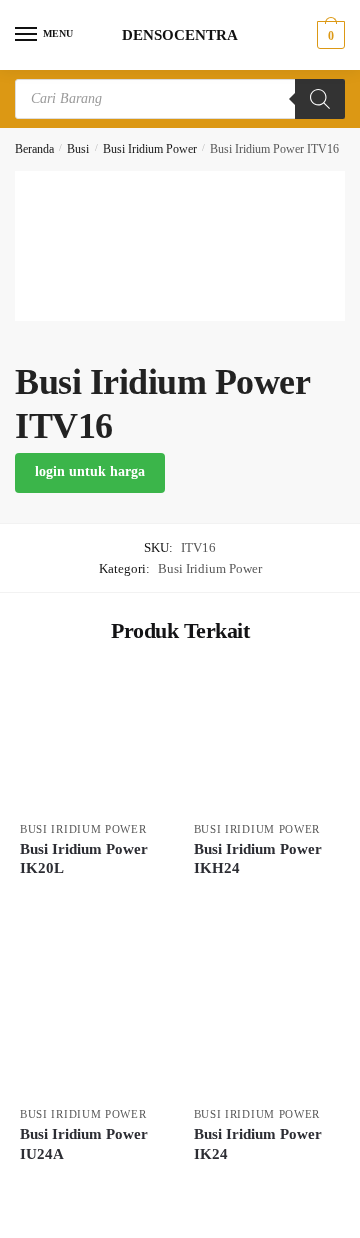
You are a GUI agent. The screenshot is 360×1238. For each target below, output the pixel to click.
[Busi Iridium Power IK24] (266, 1025)
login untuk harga (90, 471)
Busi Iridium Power (150, 149)
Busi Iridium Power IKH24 (258, 859)
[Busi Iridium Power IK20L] (92, 739)
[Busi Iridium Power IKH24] (266, 739)
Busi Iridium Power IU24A (84, 1144)
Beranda (34, 149)
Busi (78, 149)
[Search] (320, 99)
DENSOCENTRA (180, 35)
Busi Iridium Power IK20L (84, 859)
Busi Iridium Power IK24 (258, 1144)
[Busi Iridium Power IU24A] (92, 1025)
